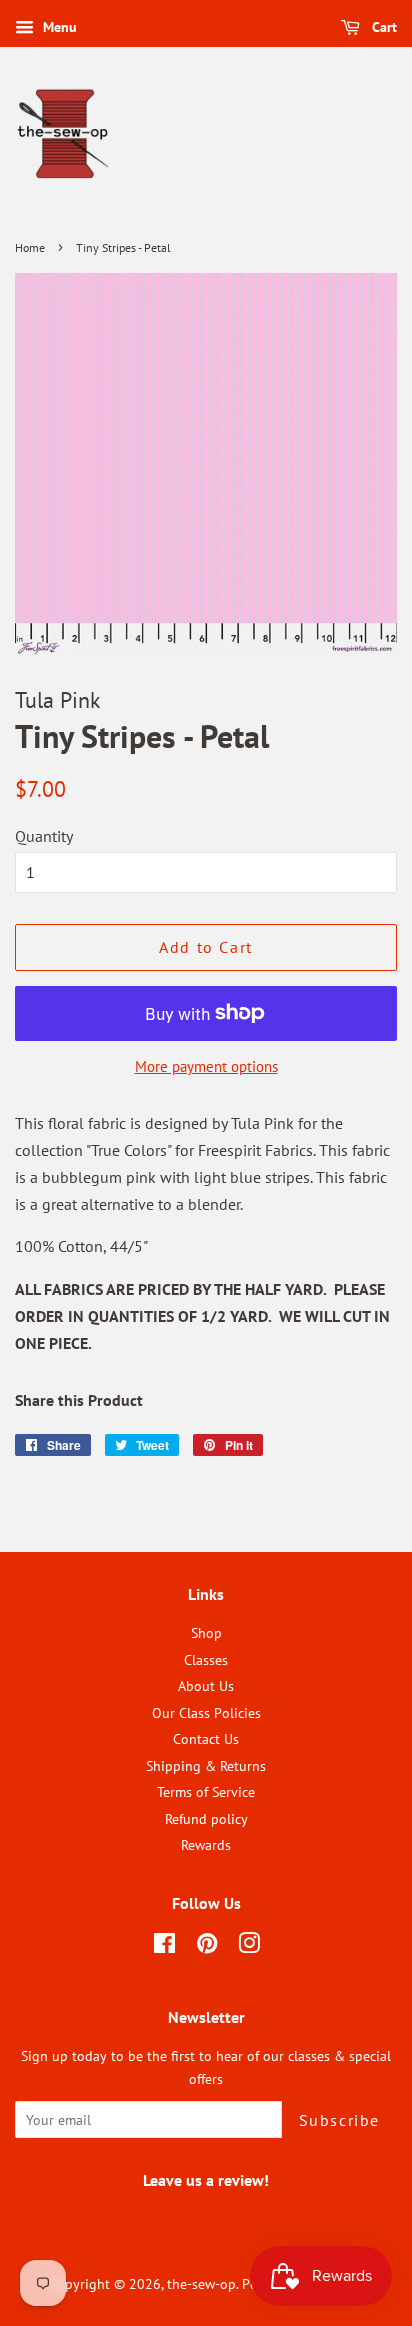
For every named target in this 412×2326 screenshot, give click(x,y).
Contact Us (206, 1739)
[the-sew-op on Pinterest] (207, 1947)
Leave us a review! (206, 2220)
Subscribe (339, 2120)
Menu (58, 27)
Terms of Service (206, 1792)
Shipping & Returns (206, 1766)
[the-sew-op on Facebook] (164, 1947)
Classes (206, 1660)
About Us (206, 1686)
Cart (382, 27)
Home (30, 247)
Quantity (44, 836)
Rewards (206, 1845)
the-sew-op (201, 2284)
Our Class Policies (206, 1713)
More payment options (206, 1066)
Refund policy (206, 1819)
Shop (206, 1633)
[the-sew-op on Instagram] (249, 1947)
